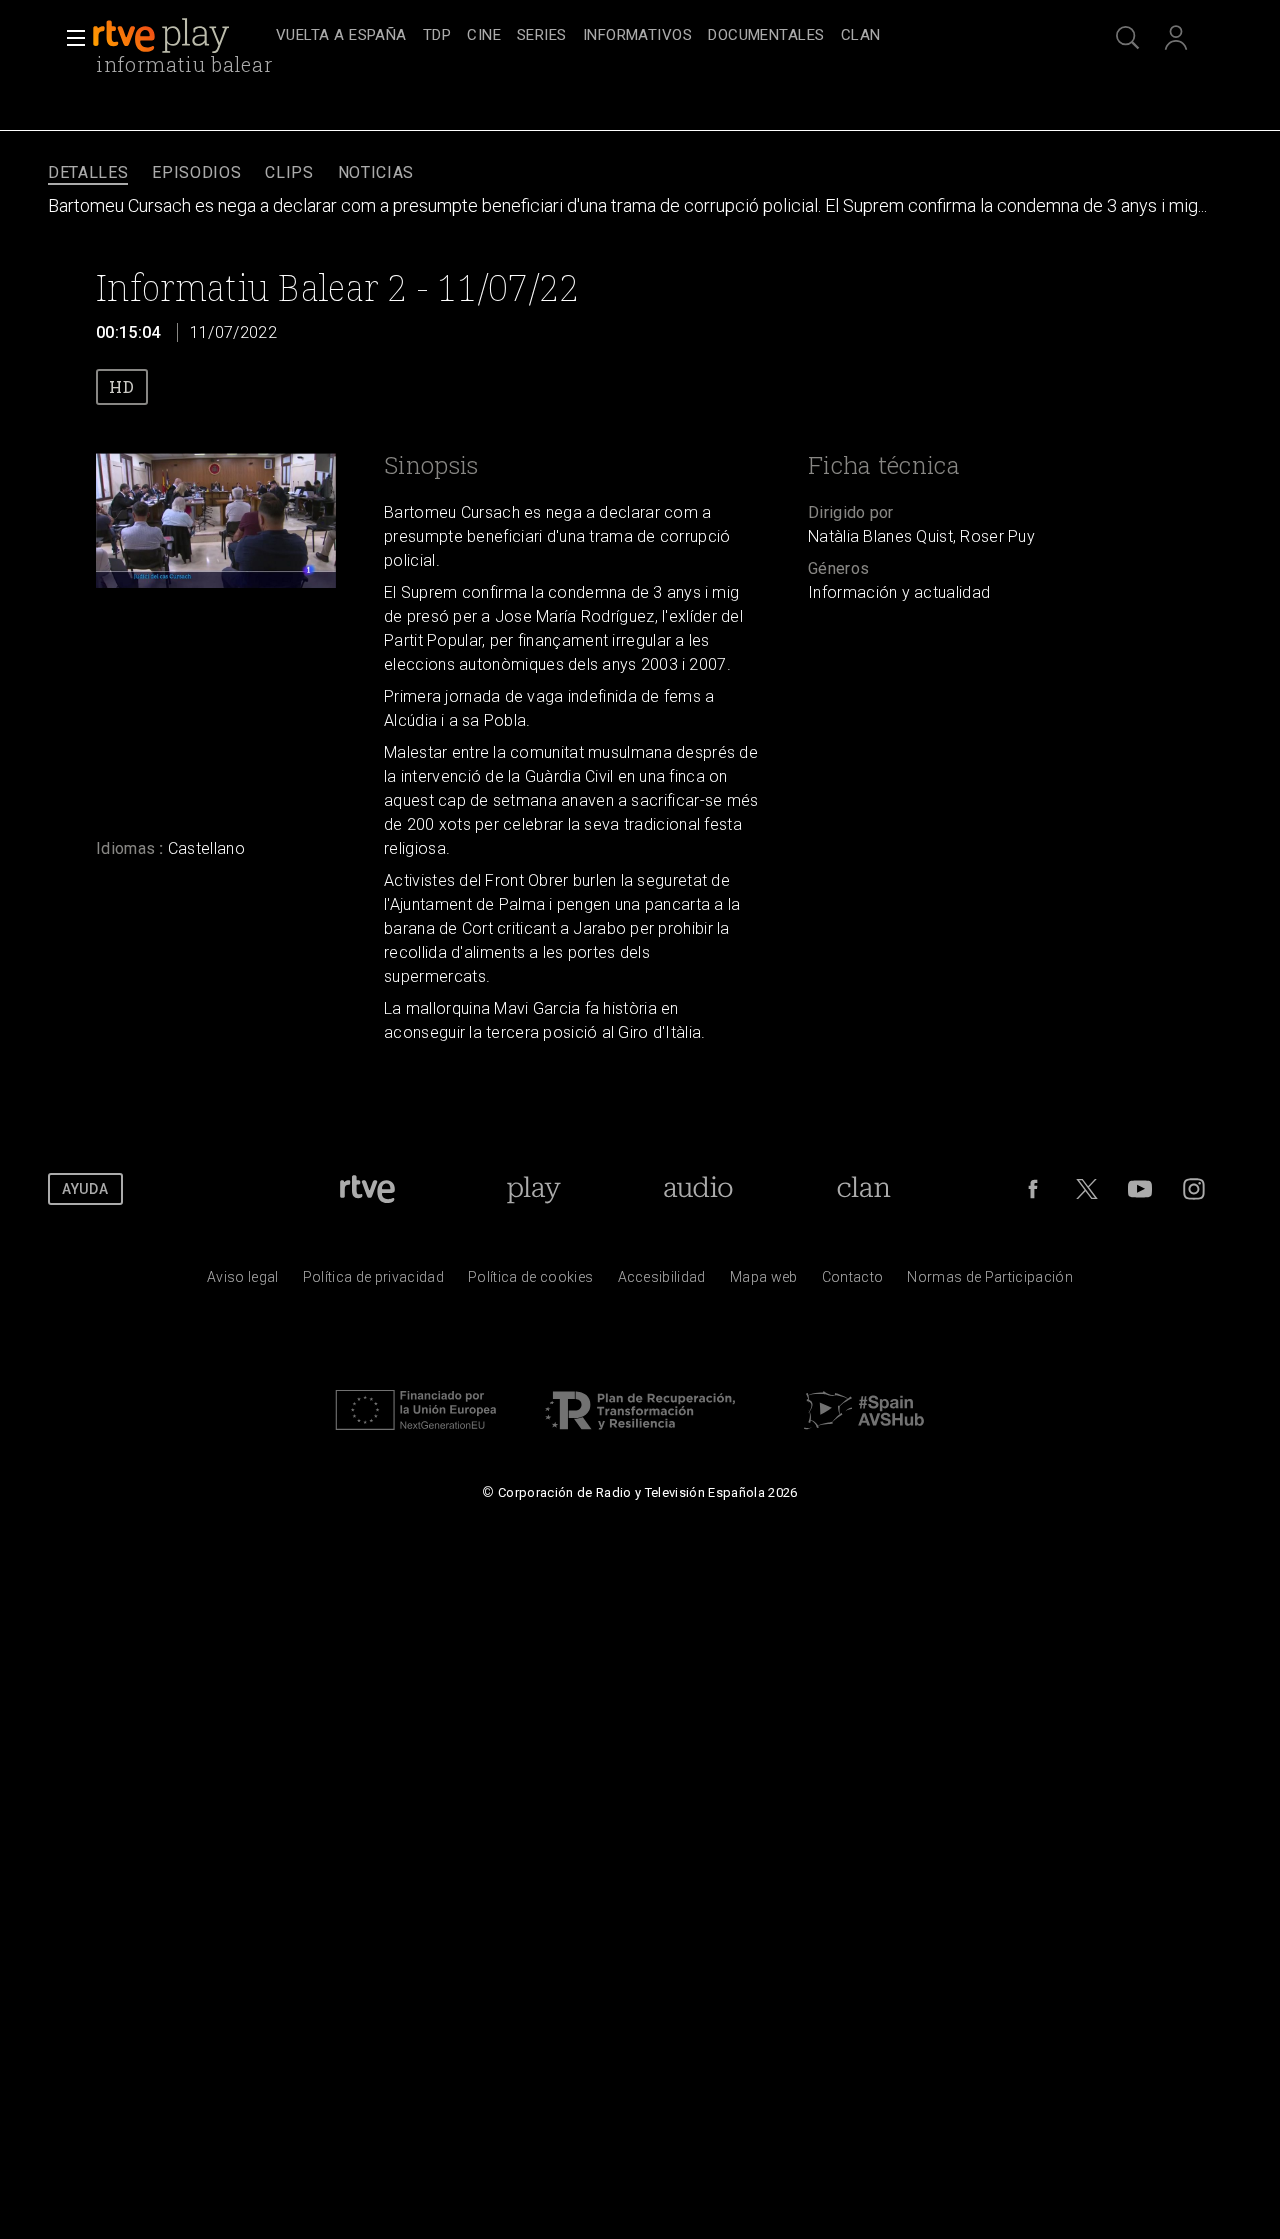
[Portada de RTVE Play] (163, 36)
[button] (70, 38)
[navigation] (662, 36)
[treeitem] (341, 36)
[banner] (180, 36)
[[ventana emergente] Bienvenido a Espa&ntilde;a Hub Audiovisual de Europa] (864, 1435)
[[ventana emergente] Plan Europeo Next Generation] (416, 1435)
